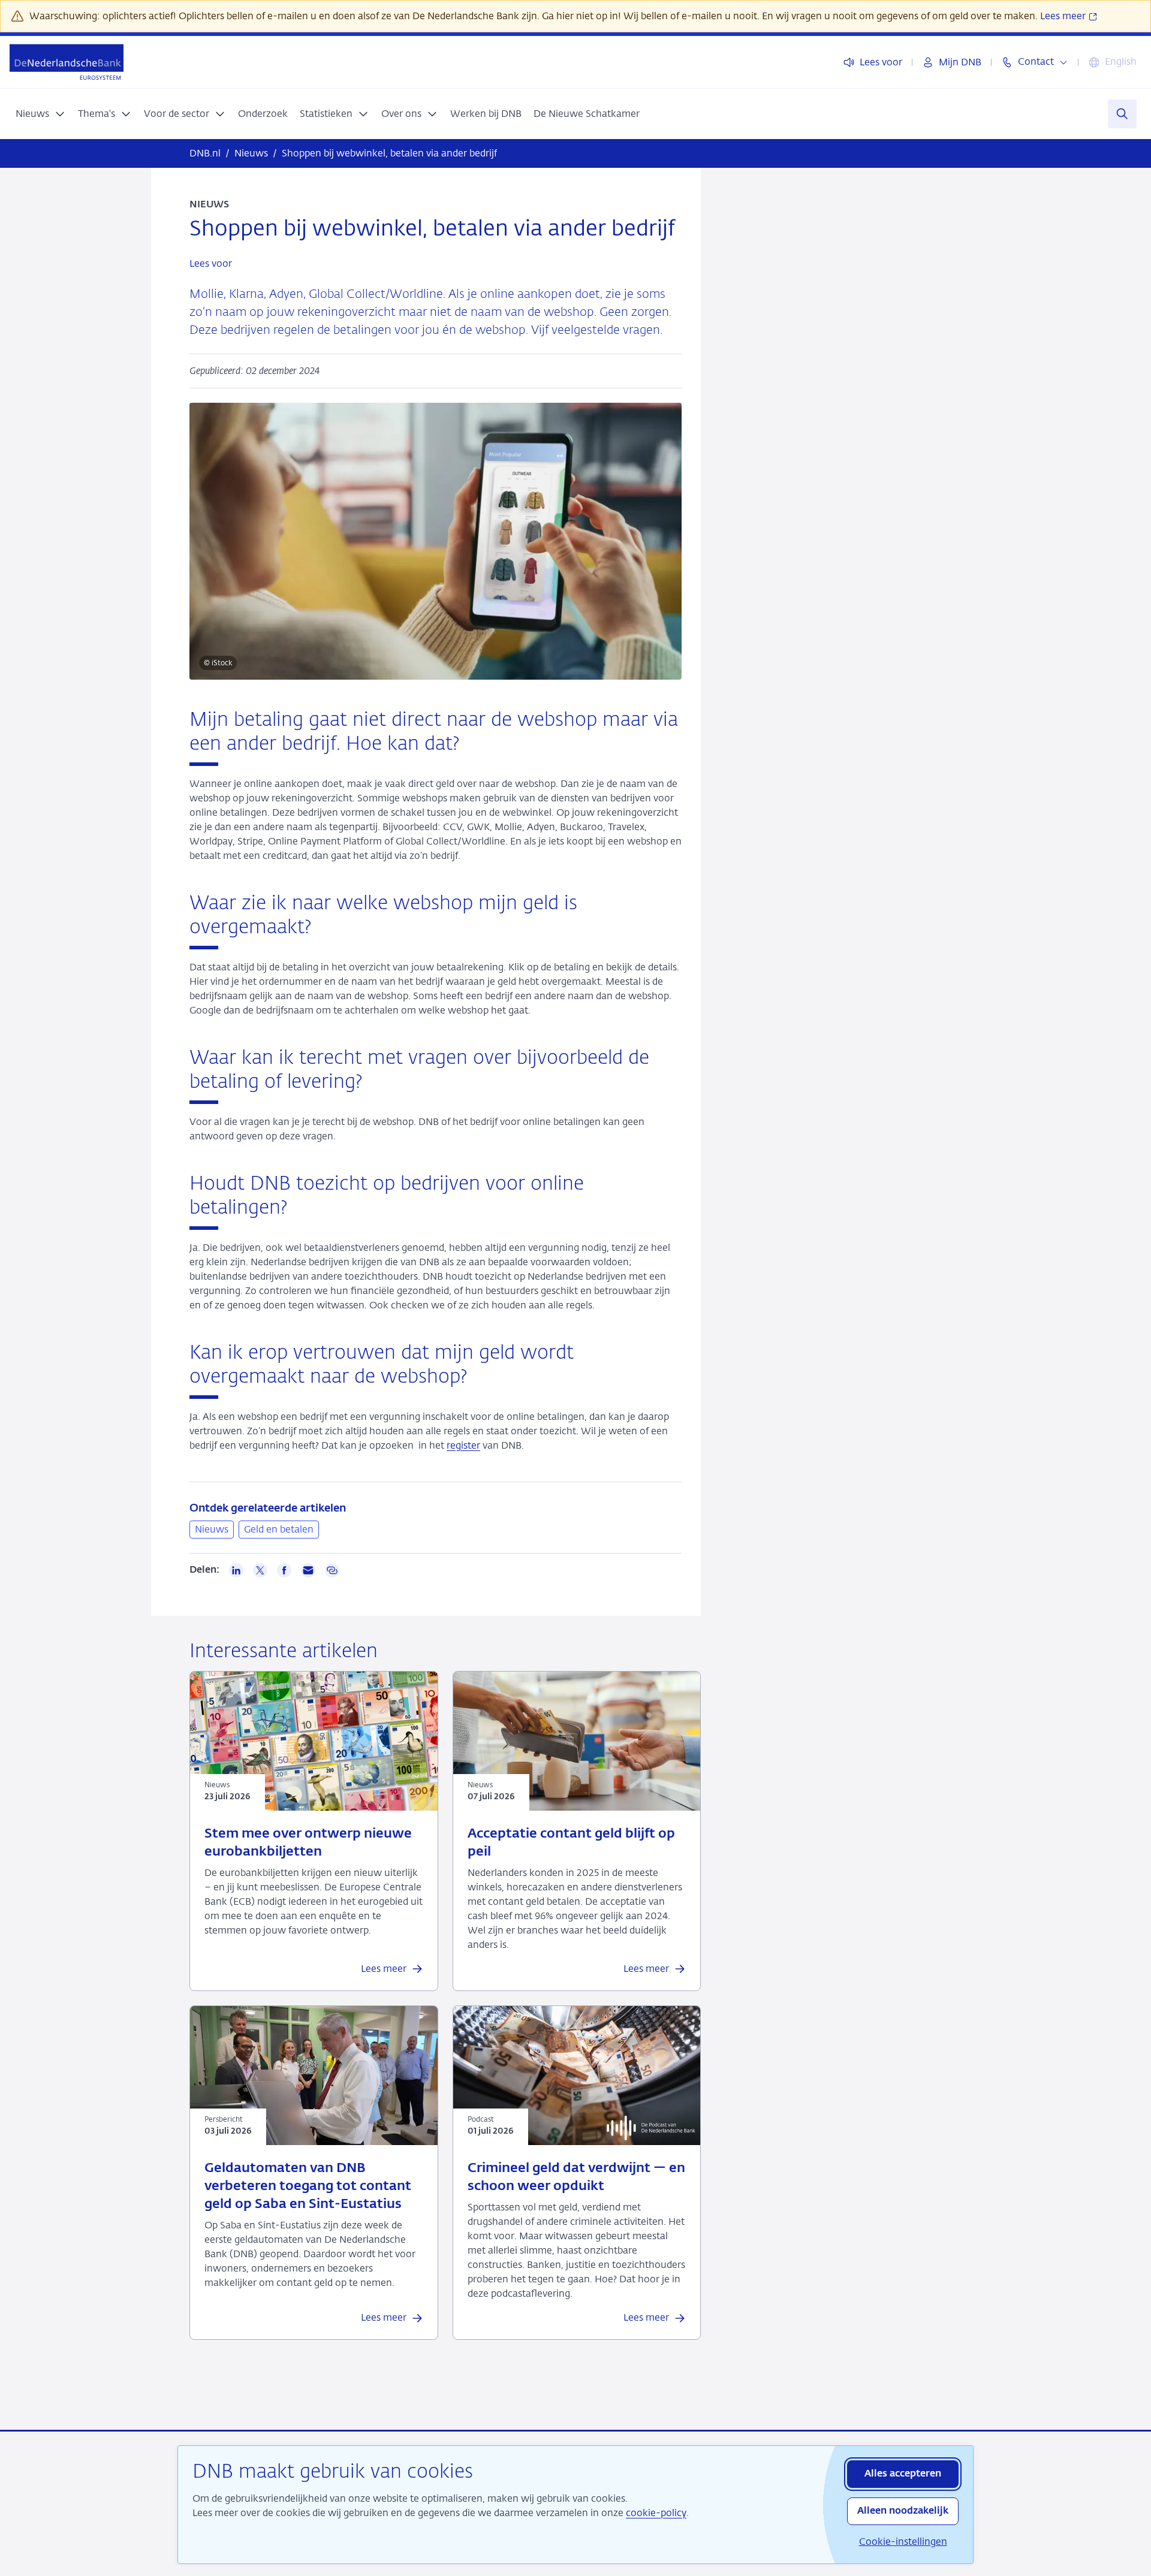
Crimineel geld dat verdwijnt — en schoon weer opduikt (576, 2177)
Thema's (97, 114)
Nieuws (32, 114)
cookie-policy (656, 2513)
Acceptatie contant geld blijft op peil (571, 1843)
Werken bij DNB (486, 114)
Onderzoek (263, 114)
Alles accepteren (903, 2474)
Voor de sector (177, 114)
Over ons (401, 114)
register (463, 1445)
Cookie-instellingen (903, 2542)
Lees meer (1064, 16)
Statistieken (326, 114)
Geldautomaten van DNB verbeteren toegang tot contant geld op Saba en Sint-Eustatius (308, 2186)
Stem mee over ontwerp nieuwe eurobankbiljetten (308, 1843)
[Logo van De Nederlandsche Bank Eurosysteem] (67, 62)
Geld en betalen (279, 1529)
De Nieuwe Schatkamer (587, 114)
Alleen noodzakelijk (903, 2511)
